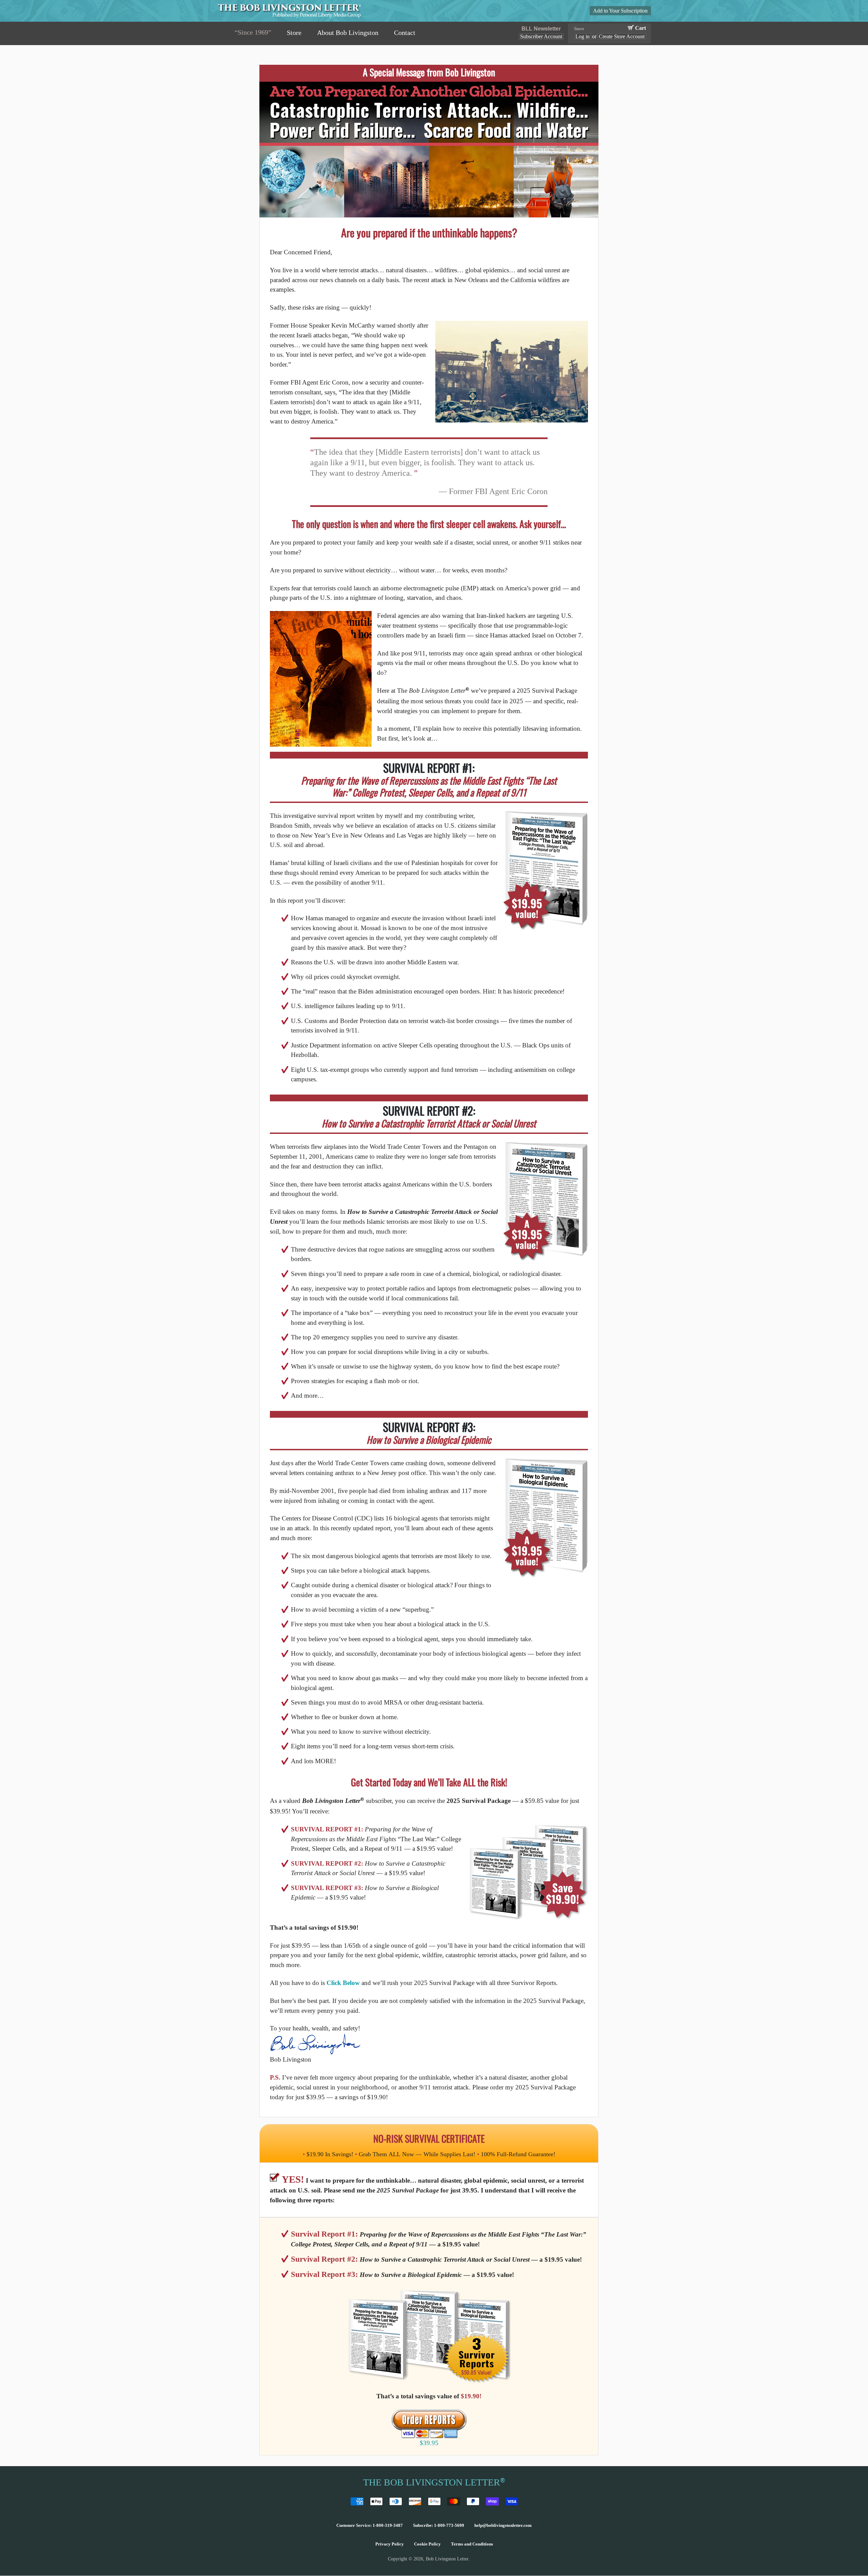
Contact (405, 33)
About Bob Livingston (348, 33)
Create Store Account (622, 36)
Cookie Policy (427, 2544)
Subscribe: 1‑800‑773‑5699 (439, 2525)
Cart (640, 28)
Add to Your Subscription (620, 11)
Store (294, 33)
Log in (583, 36)
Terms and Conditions (472, 2544)
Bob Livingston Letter (447, 2559)
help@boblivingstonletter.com (503, 2525)
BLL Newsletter (541, 29)
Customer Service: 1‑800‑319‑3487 (370, 2525)
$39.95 (429, 2443)
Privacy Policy (390, 2544)
